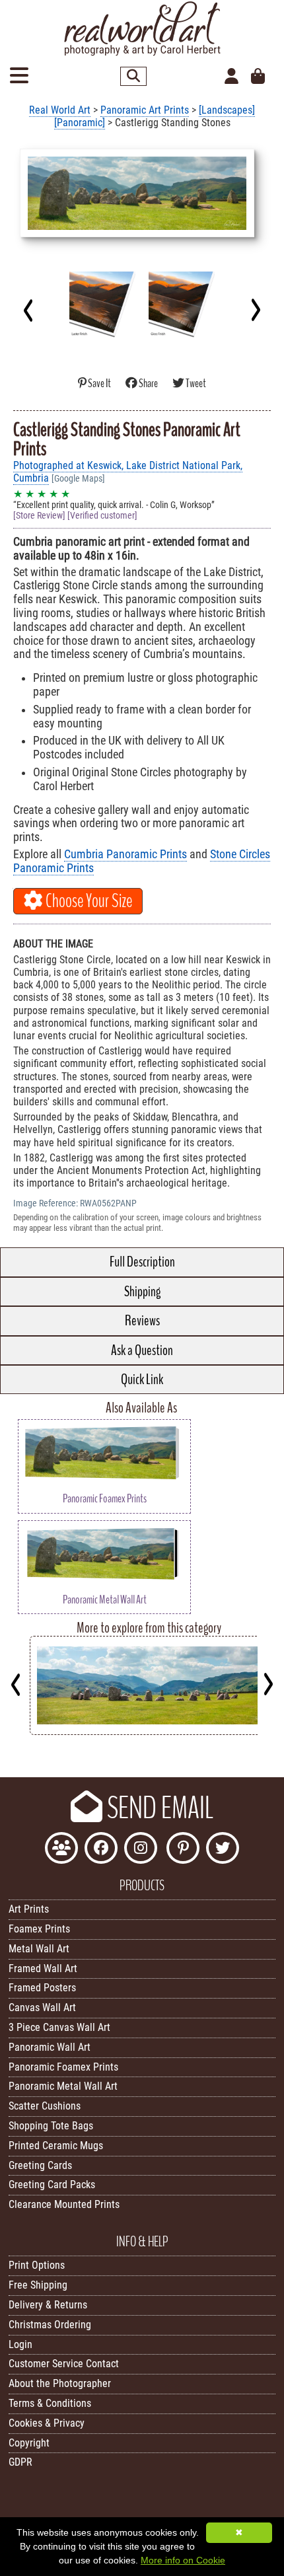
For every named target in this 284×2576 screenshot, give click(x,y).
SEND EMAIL (158, 1808)
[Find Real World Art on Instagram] (141, 1850)
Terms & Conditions (50, 2403)
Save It (99, 384)
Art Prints (29, 1909)
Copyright (29, 2443)
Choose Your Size (88, 901)
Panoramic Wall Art (50, 2047)
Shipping (142, 1292)
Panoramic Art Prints (145, 110)
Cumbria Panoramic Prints (125, 854)
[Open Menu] (19, 76)
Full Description (142, 1262)
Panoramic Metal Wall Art (63, 2086)
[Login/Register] (231, 77)
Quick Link (142, 1380)
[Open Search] (133, 76)
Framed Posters (42, 1988)
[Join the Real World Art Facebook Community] (61, 1850)
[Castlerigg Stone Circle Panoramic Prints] (154, 1731)
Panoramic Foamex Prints (63, 2067)
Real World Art (60, 110)
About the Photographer (60, 2383)
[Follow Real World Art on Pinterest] (183, 1850)
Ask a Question (142, 1350)
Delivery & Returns (48, 2305)
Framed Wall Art (43, 1969)
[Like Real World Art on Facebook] (101, 1850)
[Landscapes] (227, 110)
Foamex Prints (39, 1929)
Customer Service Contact (64, 2364)
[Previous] (29, 310)
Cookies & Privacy (47, 2423)
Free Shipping (38, 2285)
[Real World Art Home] (142, 53)
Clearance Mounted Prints (64, 2204)
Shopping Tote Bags (51, 2126)
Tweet (195, 384)
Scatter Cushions (45, 2106)
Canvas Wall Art (42, 2007)
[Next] (255, 310)
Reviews (142, 1321)
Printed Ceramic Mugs (56, 2146)
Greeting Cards (40, 2165)
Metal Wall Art (39, 1949)
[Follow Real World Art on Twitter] (223, 1850)
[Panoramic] (80, 123)
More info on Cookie (183, 2560)
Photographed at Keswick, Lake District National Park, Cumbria (128, 472)
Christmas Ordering (50, 2325)
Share (148, 384)
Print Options (37, 2265)
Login (20, 2344)
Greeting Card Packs (52, 2185)
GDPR (20, 2462)
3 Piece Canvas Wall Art (59, 2027)
